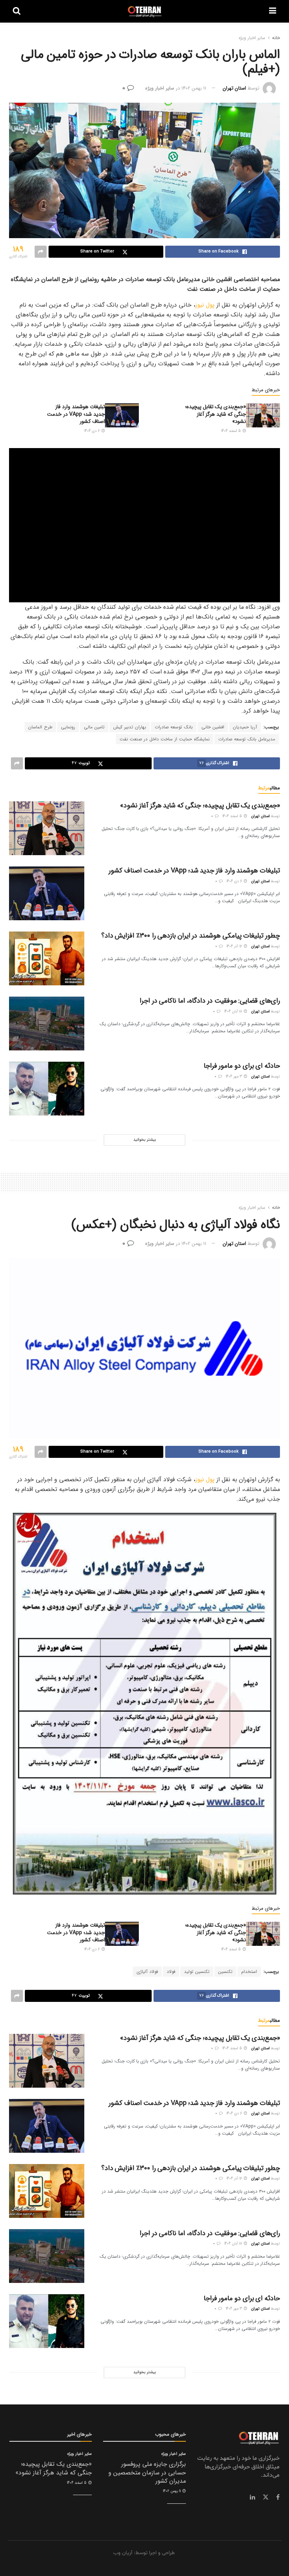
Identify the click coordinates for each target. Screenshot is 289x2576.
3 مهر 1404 (234, 1077)
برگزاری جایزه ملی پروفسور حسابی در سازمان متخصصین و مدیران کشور (147, 2473)
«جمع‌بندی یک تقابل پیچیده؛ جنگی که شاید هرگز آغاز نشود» (216, 414)
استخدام (249, 1972)
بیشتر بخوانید (144, 1140)
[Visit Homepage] (145, 11)
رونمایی (68, 727)
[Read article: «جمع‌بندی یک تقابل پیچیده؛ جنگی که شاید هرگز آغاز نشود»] (263, 415)
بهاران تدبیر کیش (130, 727)
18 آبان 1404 (234, 1011)
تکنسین (225, 1972)
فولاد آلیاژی (147, 1972)
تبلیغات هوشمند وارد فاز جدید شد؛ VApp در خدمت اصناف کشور (76, 414)
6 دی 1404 (93, 431)
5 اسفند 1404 (232, 431)
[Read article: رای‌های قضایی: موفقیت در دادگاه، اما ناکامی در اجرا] (47, 1024)
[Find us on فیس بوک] (278, 2497)
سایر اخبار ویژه (252, 38)
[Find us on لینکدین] (252, 2497)
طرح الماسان (40, 727)
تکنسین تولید (197, 1972)
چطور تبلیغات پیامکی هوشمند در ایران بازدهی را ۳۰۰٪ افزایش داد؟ (191, 936)
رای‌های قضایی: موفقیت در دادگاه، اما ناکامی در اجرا (210, 1001)
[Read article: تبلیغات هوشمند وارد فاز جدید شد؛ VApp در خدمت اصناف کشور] (122, 415)
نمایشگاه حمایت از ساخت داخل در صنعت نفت (165, 739)
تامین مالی (94, 727)
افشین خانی (213, 727)
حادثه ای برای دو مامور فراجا (242, 1066)
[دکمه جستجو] (17, 11)
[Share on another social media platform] (41, 252)
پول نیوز (205, 305)
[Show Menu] (273, 11)
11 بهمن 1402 (194, 88)
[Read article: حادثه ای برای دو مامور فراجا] (47, 1089)
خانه (276, 38)
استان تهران (234, 88)
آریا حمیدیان (245, 727)
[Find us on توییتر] (266, 2497)
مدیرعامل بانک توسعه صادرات (247, 739)
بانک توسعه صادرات (174, 727)
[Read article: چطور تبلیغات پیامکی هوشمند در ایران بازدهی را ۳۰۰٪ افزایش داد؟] (47, 958)
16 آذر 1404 (235, 946)
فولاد (171, 1972)
